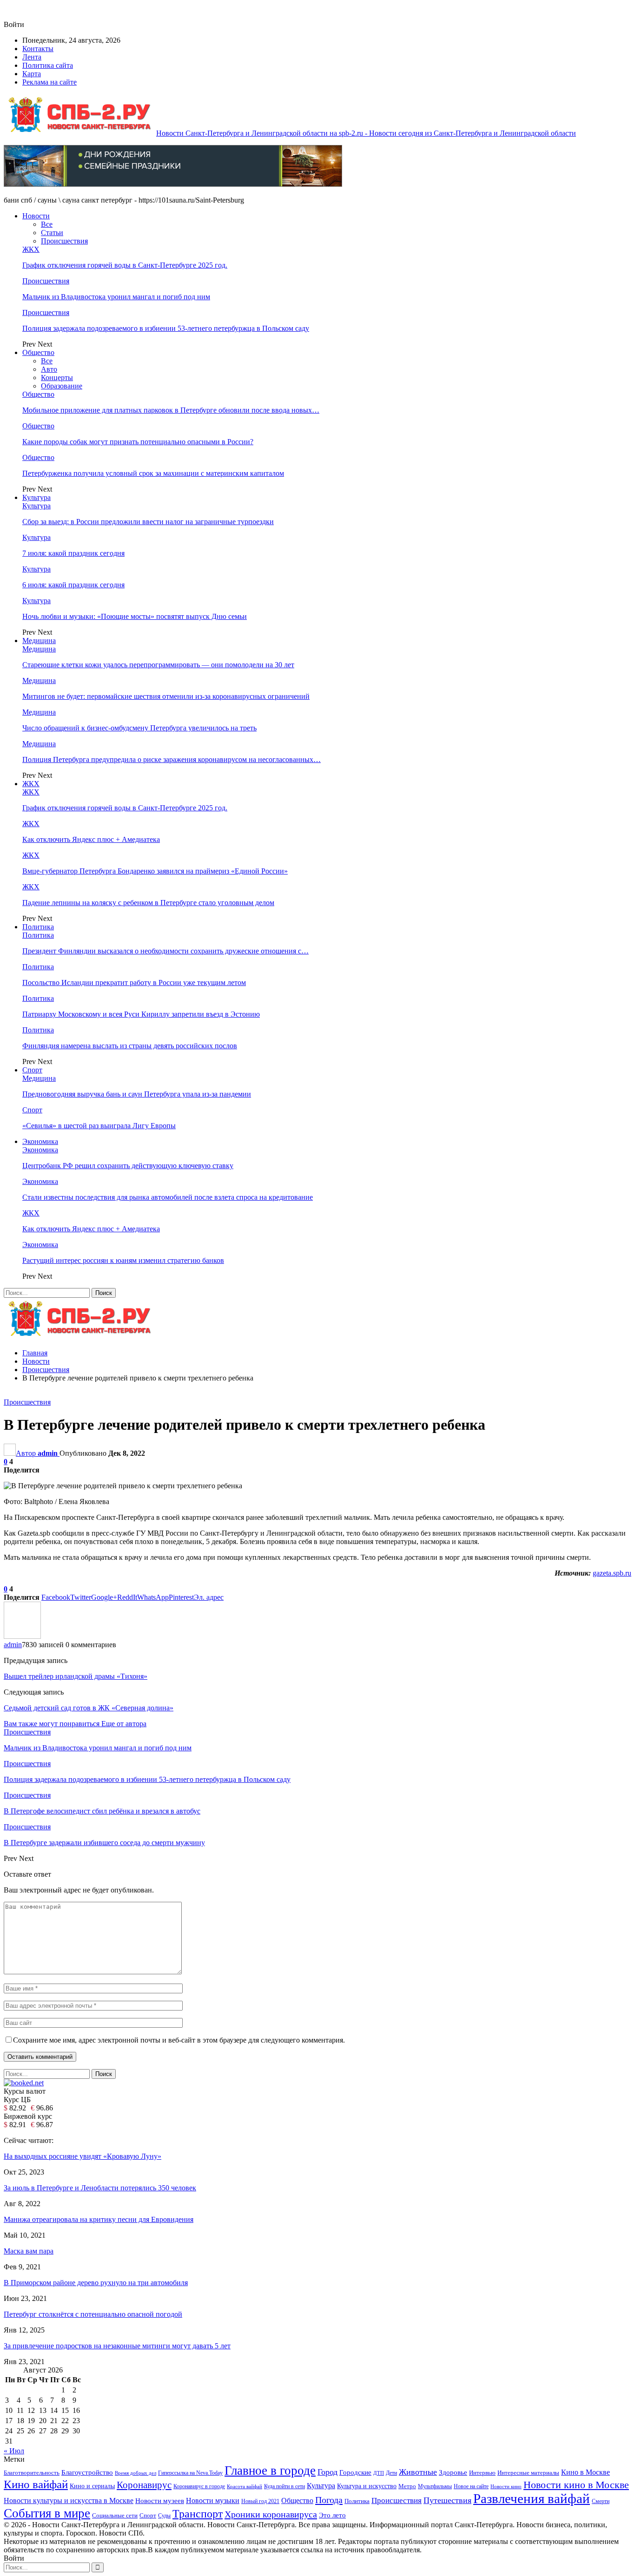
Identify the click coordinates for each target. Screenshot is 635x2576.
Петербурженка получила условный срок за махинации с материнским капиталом (153, 473)
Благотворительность (32, 2473)
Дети (391, 2473)
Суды (164, 2516)
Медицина (39, 641)
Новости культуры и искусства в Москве (69, 2500)
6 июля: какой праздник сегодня (73, 585)
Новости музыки (213, 2500)
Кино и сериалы (92, 2486)
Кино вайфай (36, 2484)
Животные (418, 2472)
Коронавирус (144, 2485)
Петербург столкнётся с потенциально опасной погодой (93, 2314)
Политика (38, 927)
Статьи (52, 233)
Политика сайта (48, 65)
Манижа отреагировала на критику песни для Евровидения (99, 2219)
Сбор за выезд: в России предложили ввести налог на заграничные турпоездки (148, 522)
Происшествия (64, 241)
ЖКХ (31, 249)
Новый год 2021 (260, 2501)
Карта (32, 74)
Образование (62, 386)
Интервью (482, 2473)
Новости (36, 216)
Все (47, 224)
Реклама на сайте (50, 82)
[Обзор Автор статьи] (22, 1636)
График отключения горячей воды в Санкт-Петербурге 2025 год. (125, 265)
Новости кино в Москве (576, 2485)
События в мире (47, 2513)
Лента (32, 57)
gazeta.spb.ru (612, 1573)
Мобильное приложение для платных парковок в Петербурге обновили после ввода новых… (171, 410)
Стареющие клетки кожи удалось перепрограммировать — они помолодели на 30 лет (158, 665)
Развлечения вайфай (532, 2498)
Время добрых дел (136, 2473)
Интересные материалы (528, 2473)
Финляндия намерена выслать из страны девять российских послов (130, 1046)
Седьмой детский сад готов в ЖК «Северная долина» (89, 1708)
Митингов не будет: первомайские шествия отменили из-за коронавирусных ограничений (166, 696)
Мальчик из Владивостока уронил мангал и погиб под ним (116, 297)
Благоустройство (87, 2472)
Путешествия (447, 2500)
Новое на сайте (471, 2486)
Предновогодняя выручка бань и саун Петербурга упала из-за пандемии (137, 1094)
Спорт (32, 1070)
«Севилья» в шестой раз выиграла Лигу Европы (99, 1126)
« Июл (14, 2451)
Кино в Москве (585, 2472)
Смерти (601, 2501)
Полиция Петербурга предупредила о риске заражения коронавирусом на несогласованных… (172, 759)
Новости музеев (160, 2500)
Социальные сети (115, 2516)
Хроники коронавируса (271, 2514)
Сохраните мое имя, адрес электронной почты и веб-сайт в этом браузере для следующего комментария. (179, 2040)
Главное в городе (270, 2471)
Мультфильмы (435, 2487)
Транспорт (198, 2514)
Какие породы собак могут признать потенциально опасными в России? (138, 442)
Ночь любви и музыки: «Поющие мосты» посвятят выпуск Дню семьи (135, 616)
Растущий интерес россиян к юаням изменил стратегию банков (123, 1260)
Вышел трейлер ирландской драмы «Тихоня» (76, 1676)
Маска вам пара (29, 2251)
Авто (49, 369)
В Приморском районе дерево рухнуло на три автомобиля (96, 2283)
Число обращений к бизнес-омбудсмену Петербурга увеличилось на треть (139, 728)
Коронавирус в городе (199, 2487)
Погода (329, 2500)
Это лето (332, 2515)
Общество (38, 352)
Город (327, 2472)
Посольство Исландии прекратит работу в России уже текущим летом (134, 982)
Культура (36, 497)
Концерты (57, 378)
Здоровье (453, 2472)
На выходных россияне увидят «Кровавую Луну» (83, 2156)
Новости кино (506, 2486)
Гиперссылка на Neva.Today (190, 2473)
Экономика (40, 1141)
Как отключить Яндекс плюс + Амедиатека (91, 839)
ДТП (379, 2473)
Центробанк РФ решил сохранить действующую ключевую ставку (128, 1166)
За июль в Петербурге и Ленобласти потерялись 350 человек (100, 2188)
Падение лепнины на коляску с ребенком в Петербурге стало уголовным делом (148, 903)
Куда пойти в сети (284, 2486)
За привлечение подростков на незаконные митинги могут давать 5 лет (117, 2346)
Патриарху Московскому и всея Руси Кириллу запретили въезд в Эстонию (141, 1014)
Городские (355, 2472)
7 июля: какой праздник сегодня (73, 553)
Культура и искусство (367, 2486)
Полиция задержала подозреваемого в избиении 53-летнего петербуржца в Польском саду (166, 328)
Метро (407, 2486)
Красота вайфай (245, 2487)
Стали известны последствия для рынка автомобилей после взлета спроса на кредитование (168, 1197)
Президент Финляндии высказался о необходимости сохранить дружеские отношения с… (165, 951)
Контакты (38, 49)
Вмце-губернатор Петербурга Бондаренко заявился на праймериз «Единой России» (155, 871)
